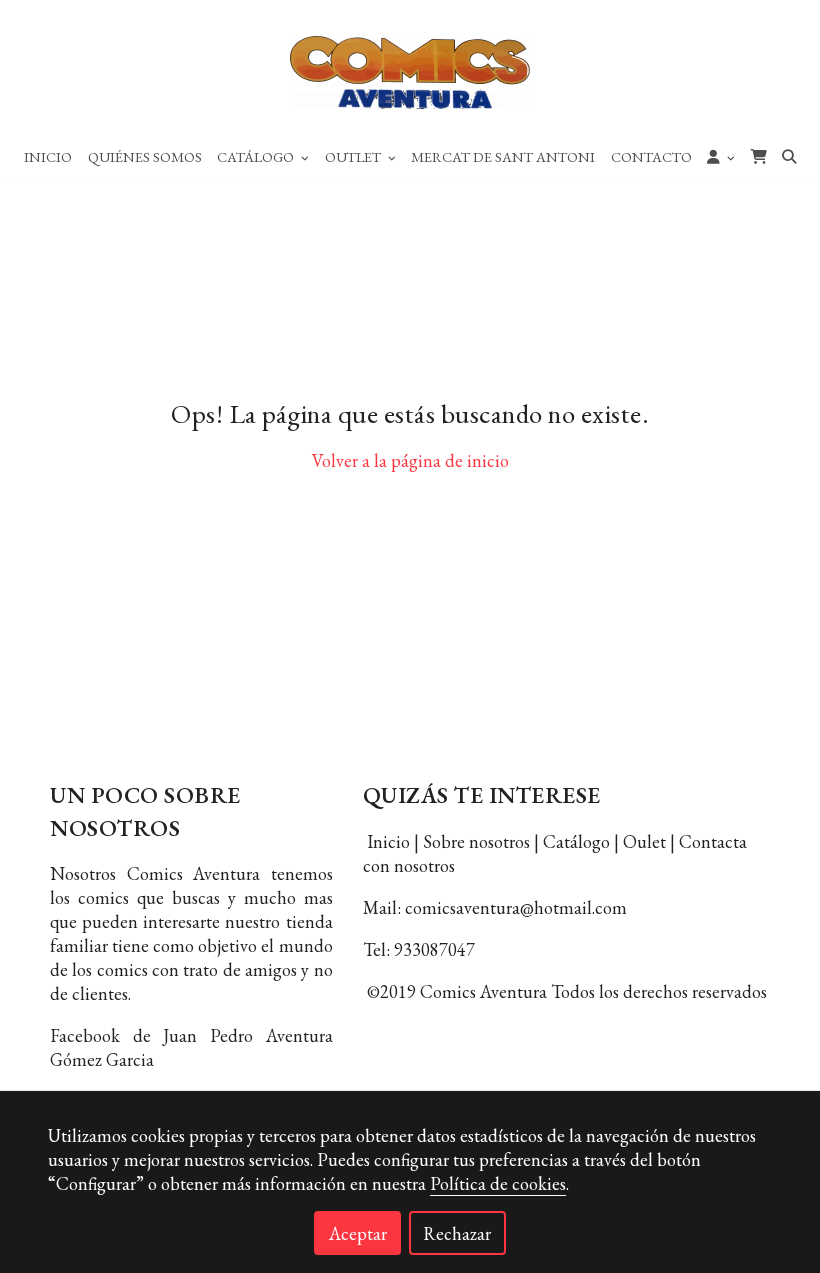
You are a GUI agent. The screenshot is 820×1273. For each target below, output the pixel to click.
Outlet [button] (354, 156)
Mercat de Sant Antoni (503, 156)
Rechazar (457, 1233)
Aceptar (358, 1233)
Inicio (48, 156)
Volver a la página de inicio (410, 460)
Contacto (651, 156)
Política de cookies (498, 1183)
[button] (721, 156)
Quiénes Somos (145, 156)
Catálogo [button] (257, 156)
